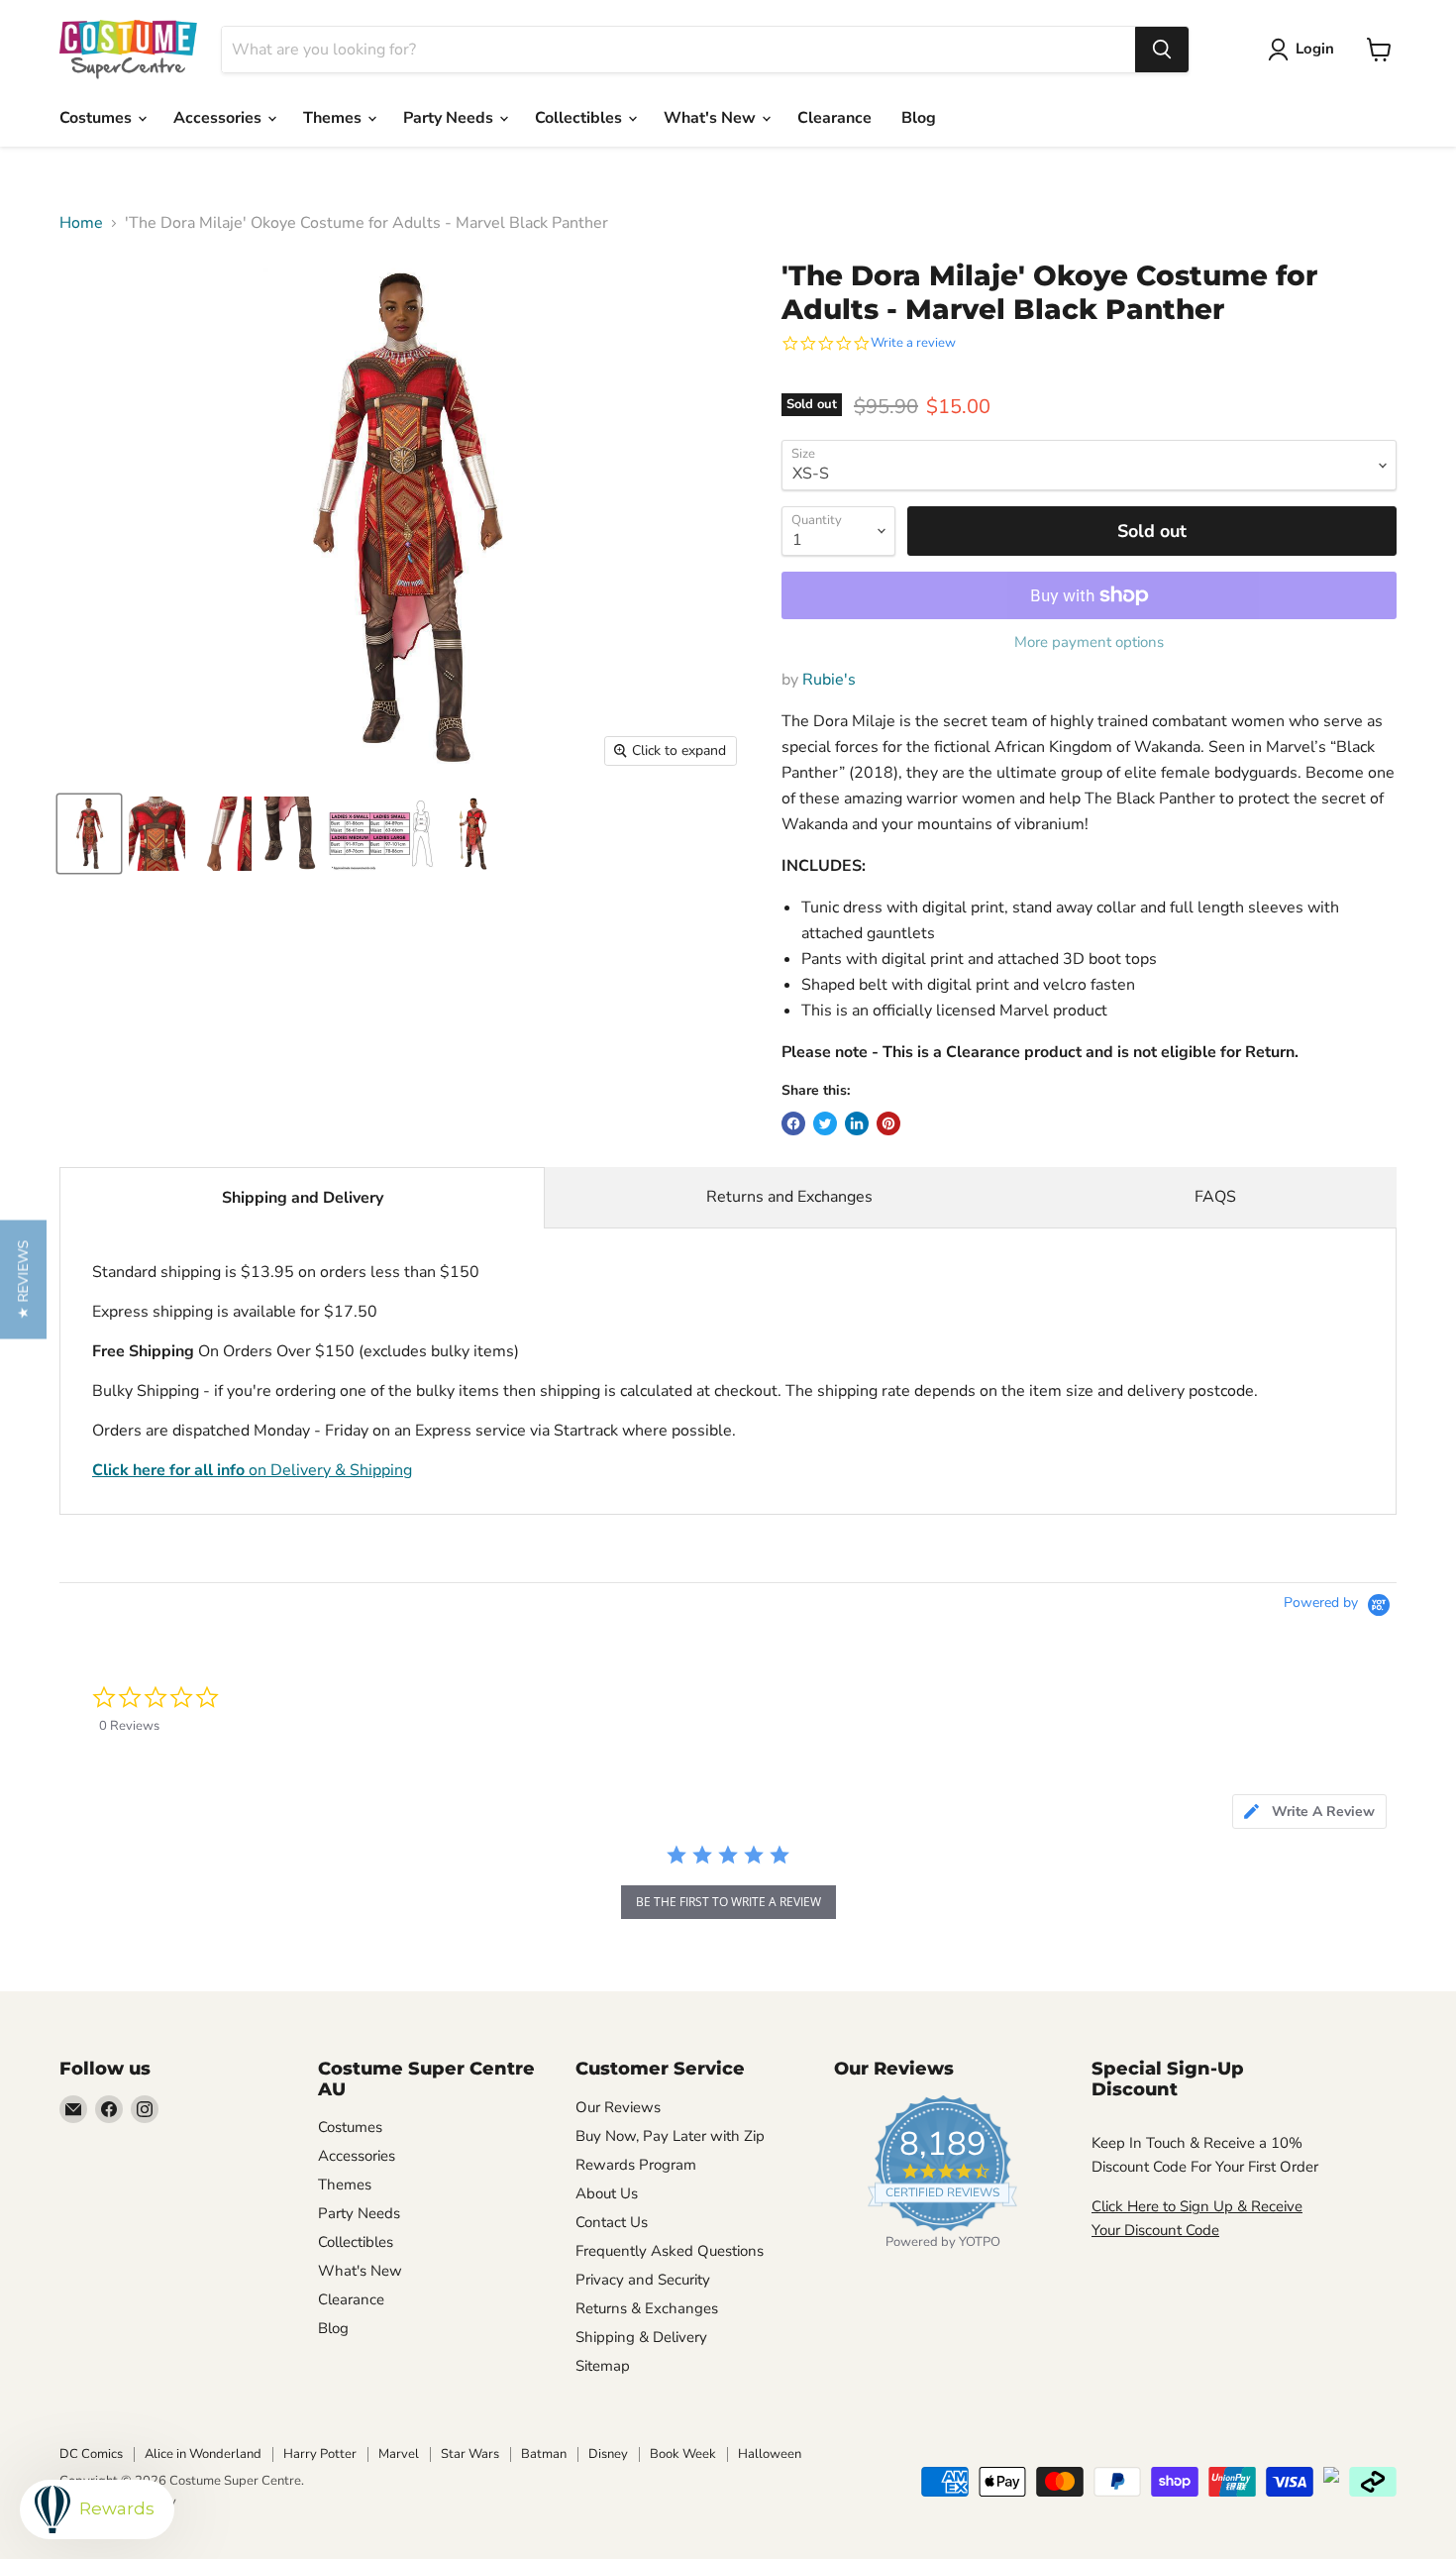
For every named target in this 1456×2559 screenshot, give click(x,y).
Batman (544, 2454)
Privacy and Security (643, 2280)
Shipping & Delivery (641, 2337)
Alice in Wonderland (203, 2454)
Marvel (399, 2454)
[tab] (1309, 1812)
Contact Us (612, 2222)
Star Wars (470, 2454)
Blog (919, 118)
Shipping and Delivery (303, 1198)
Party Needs (450, 118)
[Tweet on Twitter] (825, 1123)
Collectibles (580, 118)
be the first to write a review (728, 1902)
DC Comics (91, 2454)
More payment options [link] (1089, 642)
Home (81, 223)
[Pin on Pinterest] (888, 1123)
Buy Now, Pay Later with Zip (670, 2136)
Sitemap (603, 2366)
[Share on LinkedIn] (857, 1123)
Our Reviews (618, 2107)
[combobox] (678, 50)
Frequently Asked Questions (670, 2251)
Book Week (683, 2454)
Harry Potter (320, 2454)
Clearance (834, 118)
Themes (334, 118)
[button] (23, 1280)
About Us (607, 2193)
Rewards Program (636, 2165)
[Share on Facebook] (793, 1123)
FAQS (1215, 1197)
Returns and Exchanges (789, 1197)
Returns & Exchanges (647, 2308)
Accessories (219, 118)
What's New (712, 118)
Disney (608, 2454)
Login (1315, 49)
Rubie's (829, 680)
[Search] (1162, 50)
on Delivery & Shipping (252, 1470)
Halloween (770, 2454)
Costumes (98, 118)
